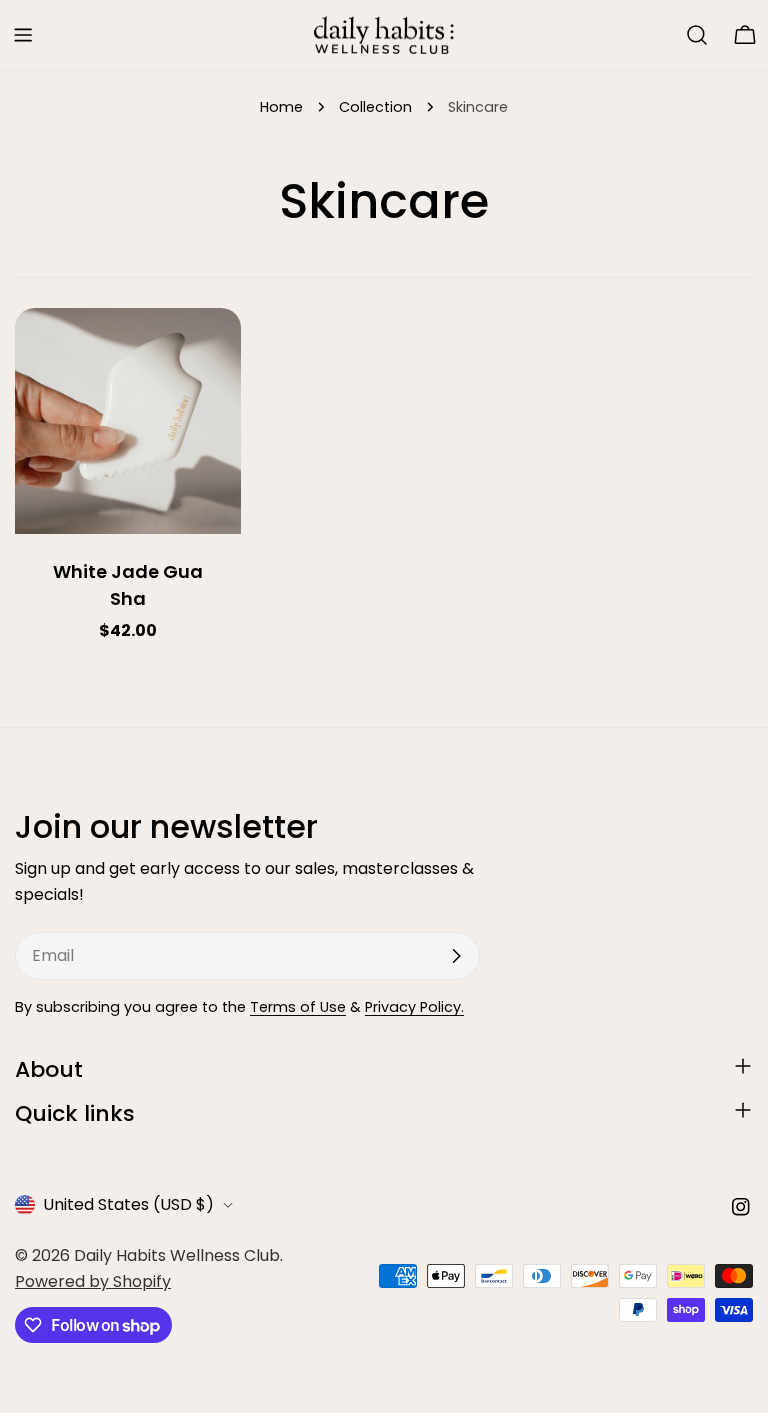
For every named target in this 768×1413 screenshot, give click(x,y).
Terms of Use (298, 1007)
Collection (375, 107)
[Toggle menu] (23, 35)
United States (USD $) (128, 1204)
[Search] (697, 35)
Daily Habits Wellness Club (177, 1255)
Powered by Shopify (93, 1281)
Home (281, 107)
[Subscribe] (456, 956)
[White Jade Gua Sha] (128, 421)
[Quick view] (212, 352)
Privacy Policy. (414, 1007)
